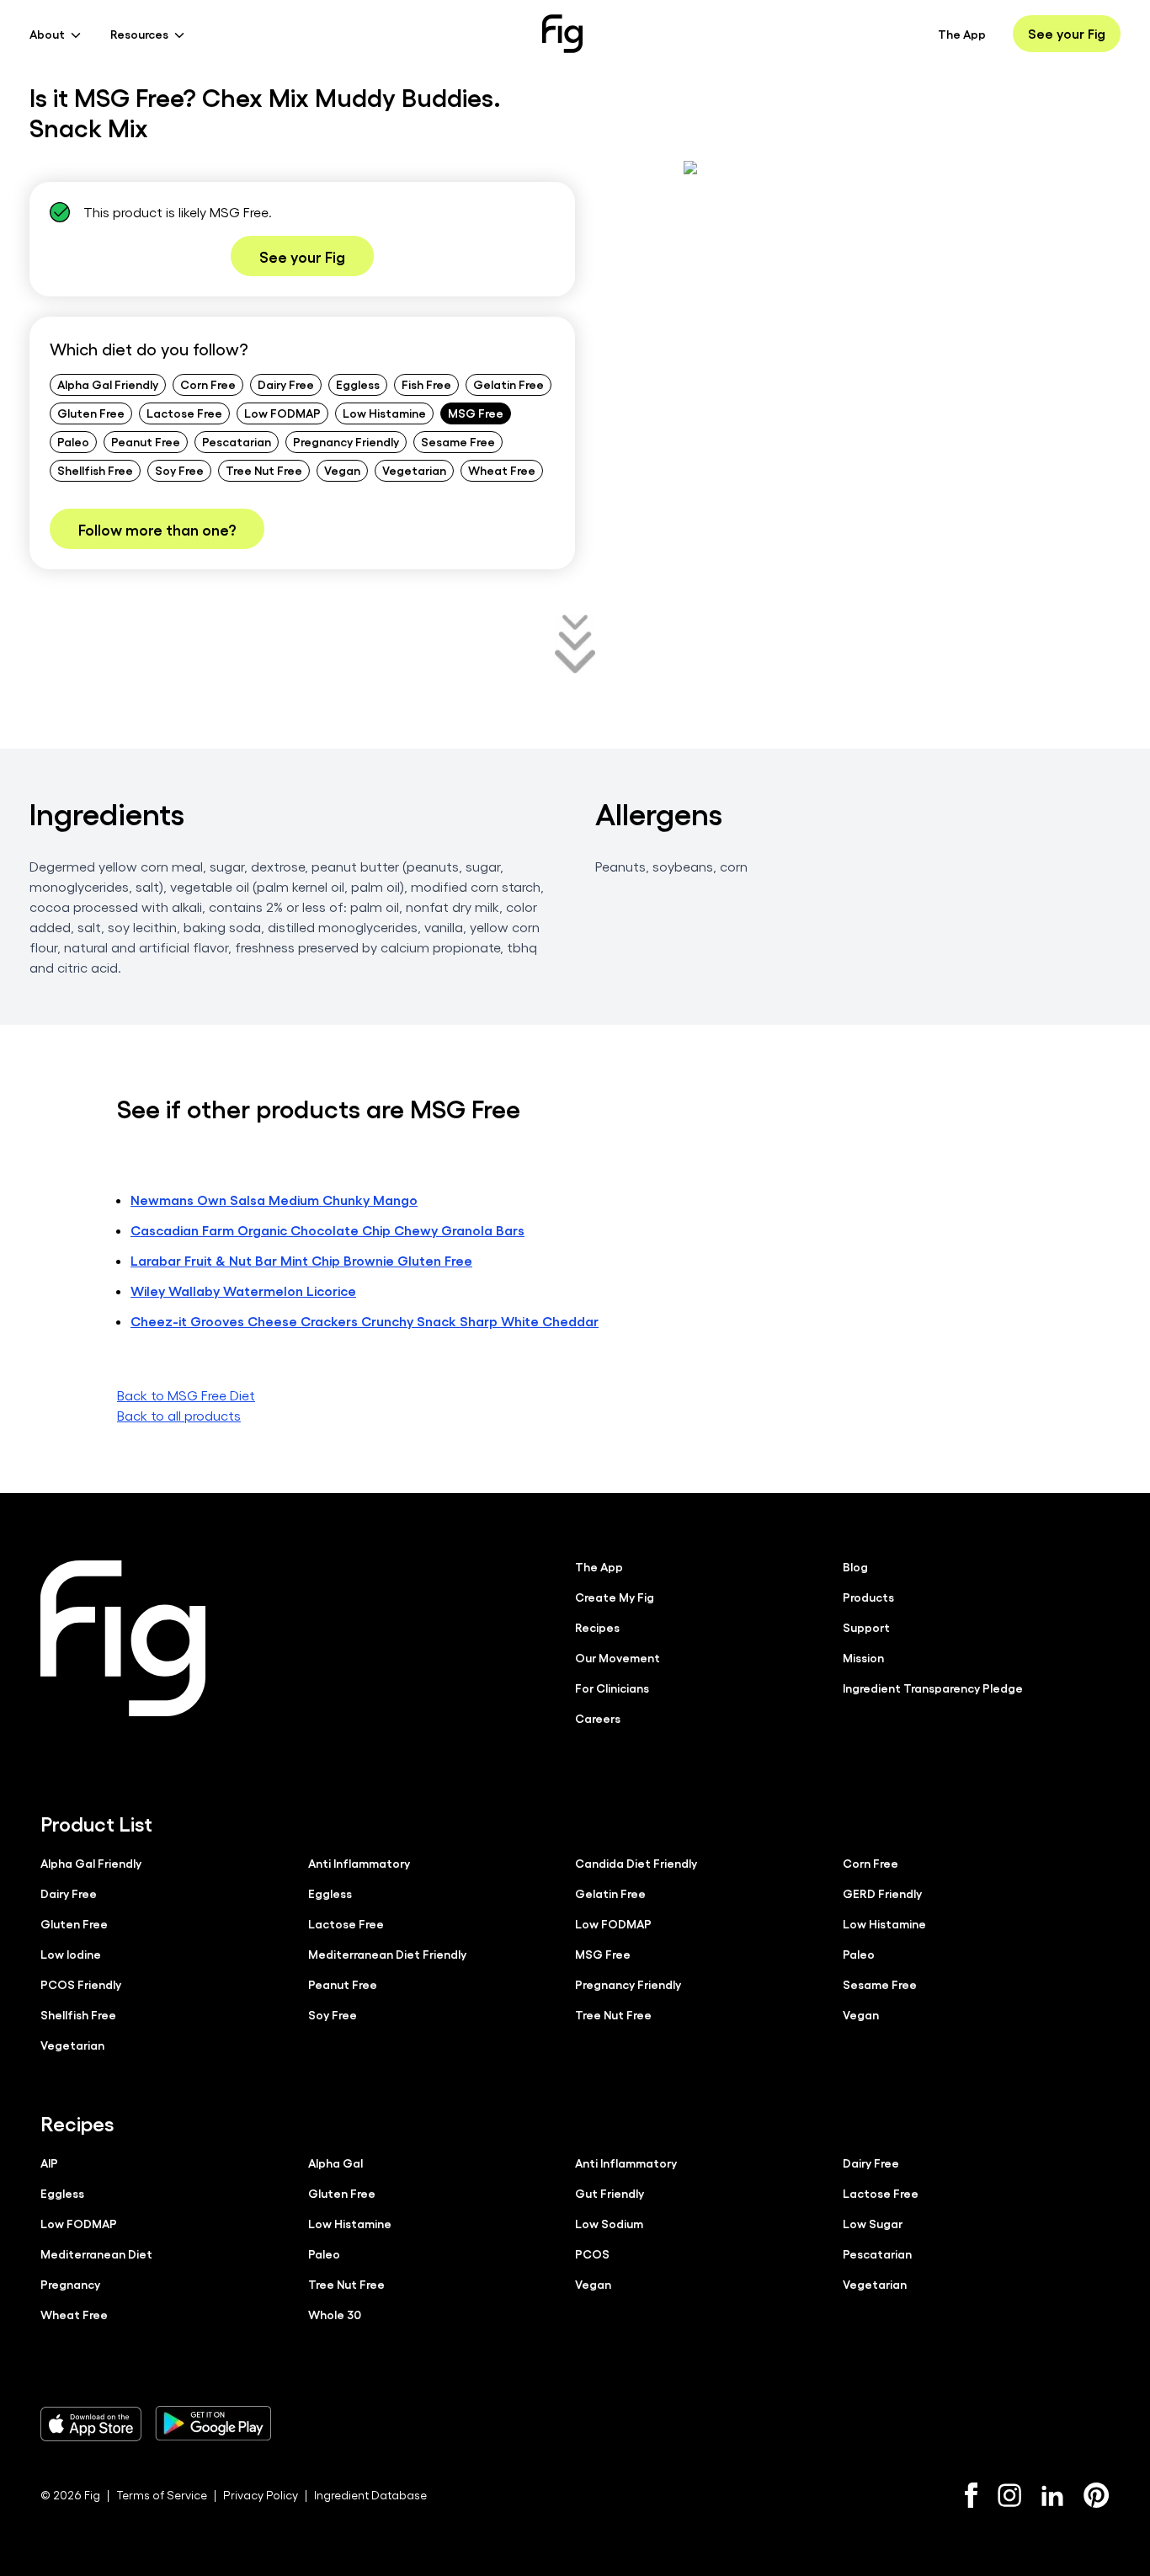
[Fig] (562, 34)
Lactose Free (184, 413)
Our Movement (618, 1657)
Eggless (358, 384)
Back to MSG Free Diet (186, 1395)
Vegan (342, 470)
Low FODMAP (282, 413)
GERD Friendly (882, 1893)
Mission (863, 1657)
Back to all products (179, 1415)
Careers (598, 1718)
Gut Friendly (610, 2193)
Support (866, 1627)
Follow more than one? (157, 529)
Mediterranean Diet (96, 2253)
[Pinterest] (1097, 2495)
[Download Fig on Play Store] (213, 2424)
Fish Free (426, 384)
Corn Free (208, 384)
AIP (49, 2163)
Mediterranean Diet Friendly (387, 1954)
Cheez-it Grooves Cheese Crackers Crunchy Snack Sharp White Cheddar (365, 1321)
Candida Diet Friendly (636, 1863)
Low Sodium (609, 2223)
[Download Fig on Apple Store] (91, 2424)
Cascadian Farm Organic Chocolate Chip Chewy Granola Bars (327, 1230)
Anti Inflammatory (359, 1863)
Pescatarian (237, 441)
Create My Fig (615, 1597)
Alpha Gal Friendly (108, 384)
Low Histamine (384, 413)
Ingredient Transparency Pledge (933, 1688)
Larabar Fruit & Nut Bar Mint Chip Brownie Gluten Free (301, 1260)
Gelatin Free (508, 384)
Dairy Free (286, 384)
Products (868, 1597)
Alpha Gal (335, 2163)
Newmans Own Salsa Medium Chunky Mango (274, 1200)
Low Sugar (873, 2223)
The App (962, 34)
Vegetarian (414, 470)
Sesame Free (458, 441)
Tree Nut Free (264, 470)
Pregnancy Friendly (346, 441)
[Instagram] (1009, 2495)
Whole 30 (335, 2314)
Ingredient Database (370, 2495)
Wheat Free (502, 470)
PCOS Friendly (81, 1984)
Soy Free (179, 470)
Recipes (597, 1627)
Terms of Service (162, 2495)
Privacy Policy (261, 2495)
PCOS (592, 2253)
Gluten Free (91, 413)
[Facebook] (971, 2495)
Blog (855, 1566)
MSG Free (476, 413)
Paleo (73, 441)
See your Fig (1067, 33)
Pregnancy (70, 2284)
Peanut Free (146, 441)
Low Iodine (71, 1954)
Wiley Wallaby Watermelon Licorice (243, 1291)
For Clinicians (612, 1688)
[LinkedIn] (1052, 2496)
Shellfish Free (95, 470)
